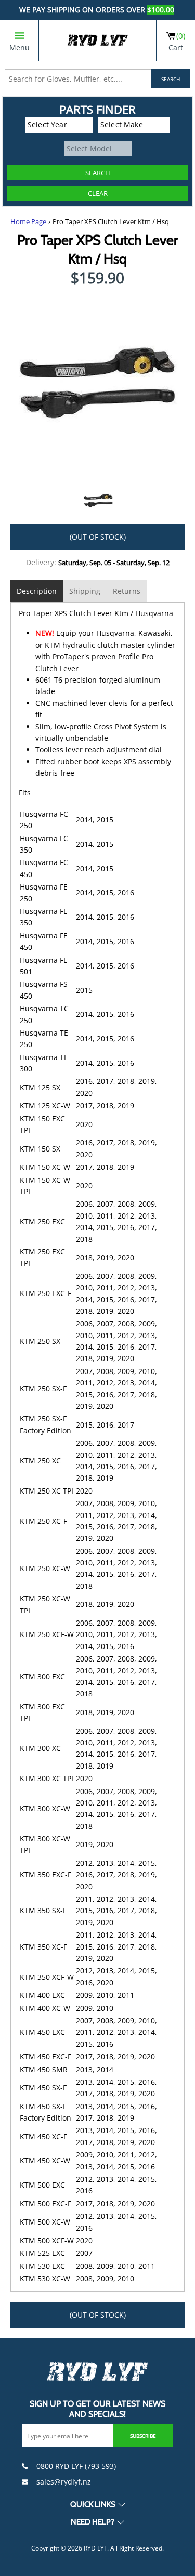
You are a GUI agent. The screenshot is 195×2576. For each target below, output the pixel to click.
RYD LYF (95, 2548)
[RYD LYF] (98, 40)
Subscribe (143, 2436)
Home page (28, 222)
